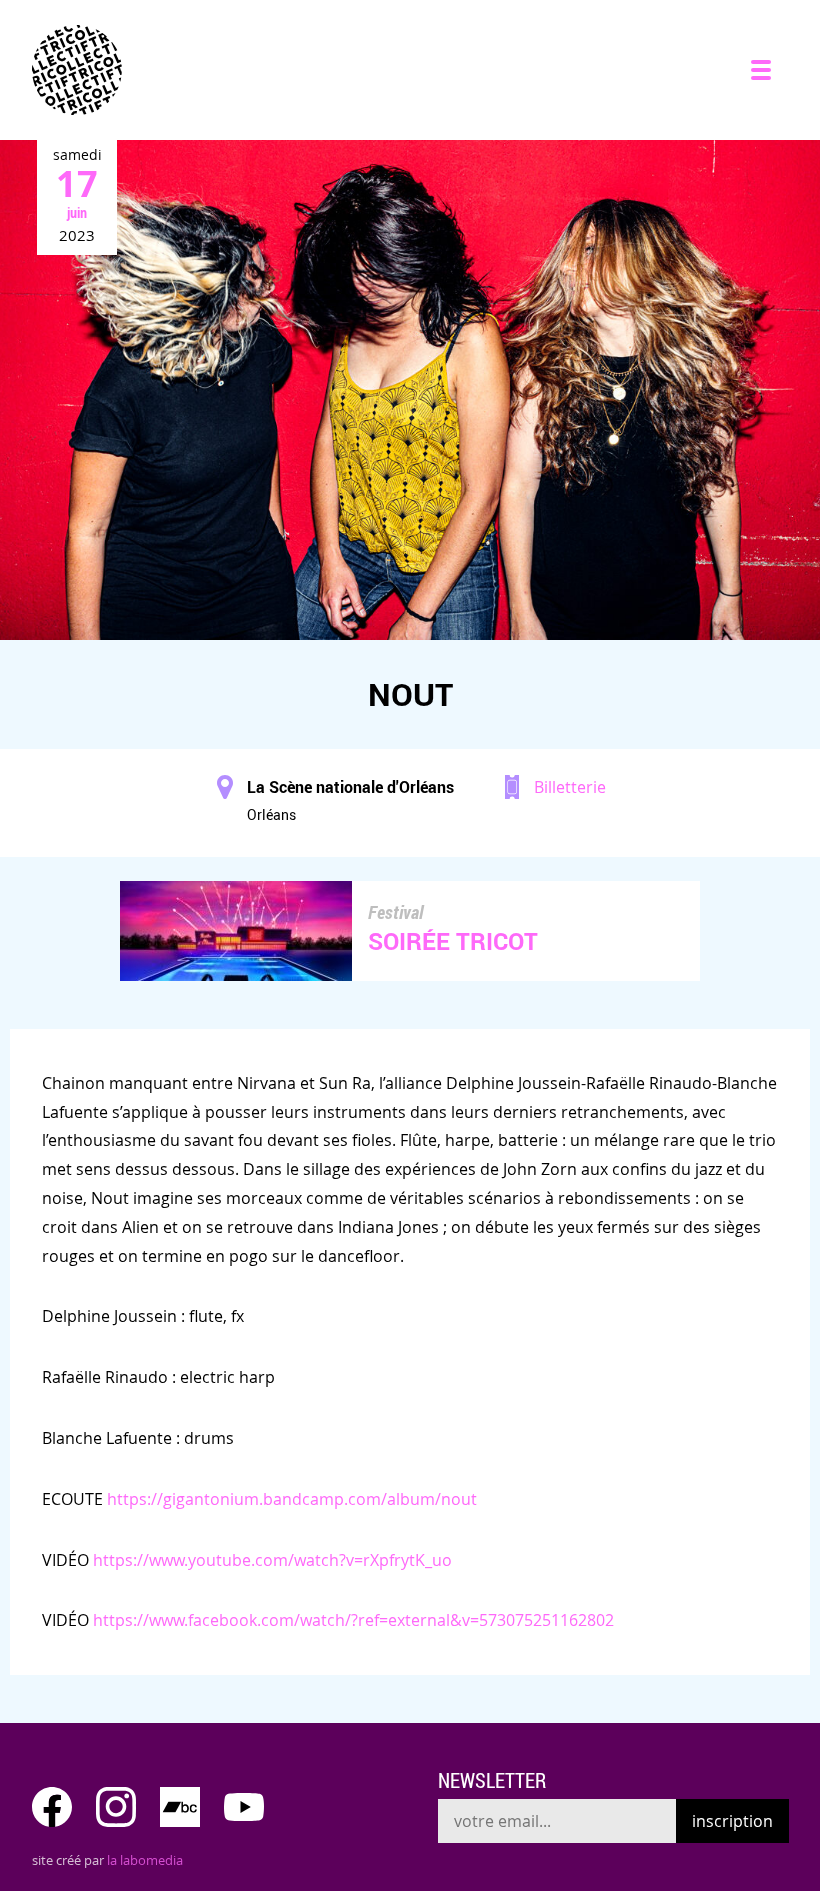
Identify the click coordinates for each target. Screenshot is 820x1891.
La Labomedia (145, 1860)
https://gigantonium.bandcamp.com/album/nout (292, 1499)
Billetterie (570, 787)
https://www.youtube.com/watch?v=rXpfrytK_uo (272, 1560)
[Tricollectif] (77, 70)
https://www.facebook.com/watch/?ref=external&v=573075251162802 (353, 1620)
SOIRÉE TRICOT (453, 941)
